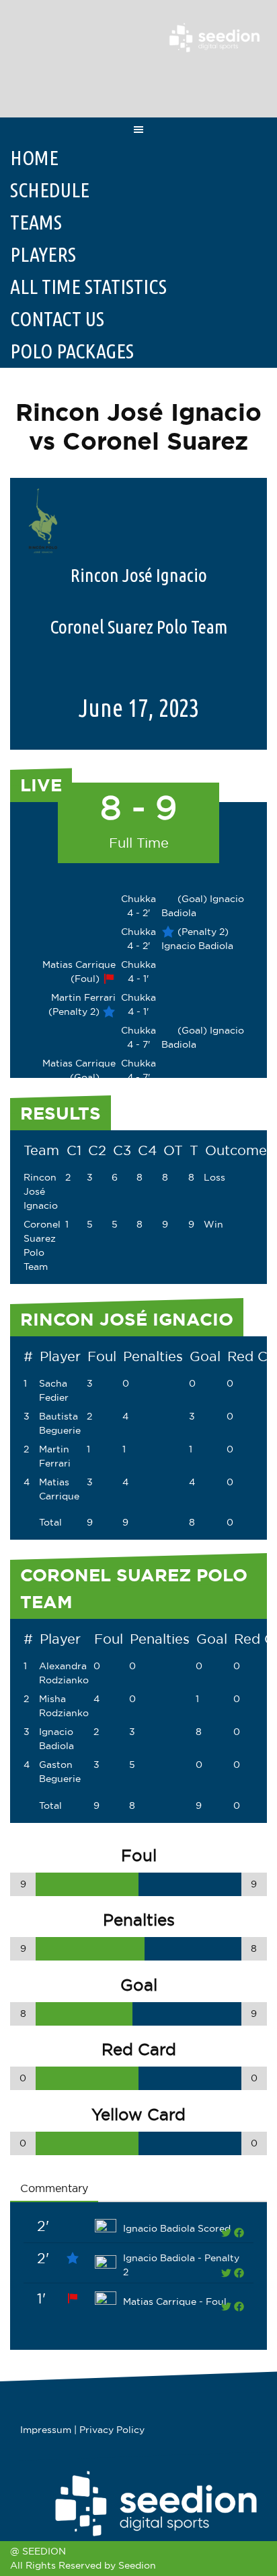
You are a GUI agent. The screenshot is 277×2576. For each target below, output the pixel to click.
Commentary (54, 2188)
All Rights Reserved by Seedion (83, 2565)
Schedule (50, 190)
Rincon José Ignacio (41, 1191)
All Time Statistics (88, 287)
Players (43, 254)
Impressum (46, 2430)
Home (34, 158)
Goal (205, 1356)
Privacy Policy (112, 2430)
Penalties (153, 1356)
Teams (36, 222)
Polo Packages (72, 351)
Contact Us (57, 319)
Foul (102, 1356)
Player (60, 1356)
